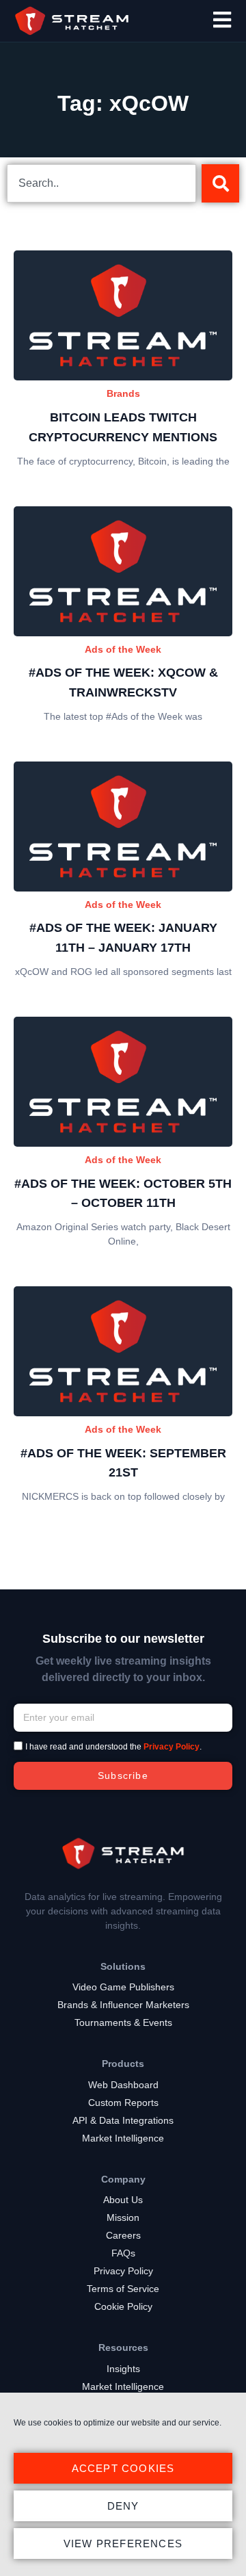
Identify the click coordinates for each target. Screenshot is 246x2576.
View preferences (123, 2544)
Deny (123, 2506)
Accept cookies (123, 2468)
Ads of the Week (123, 649)
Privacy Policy (172, 1747)
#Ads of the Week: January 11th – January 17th (123, 938)
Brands (123, 393)
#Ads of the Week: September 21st (123, 1463)
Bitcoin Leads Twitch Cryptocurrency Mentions (123, 427)
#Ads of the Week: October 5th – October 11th (123, 1194)
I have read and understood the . (113, 1747)
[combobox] (101, 183)
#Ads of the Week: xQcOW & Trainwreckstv (123, 682)
